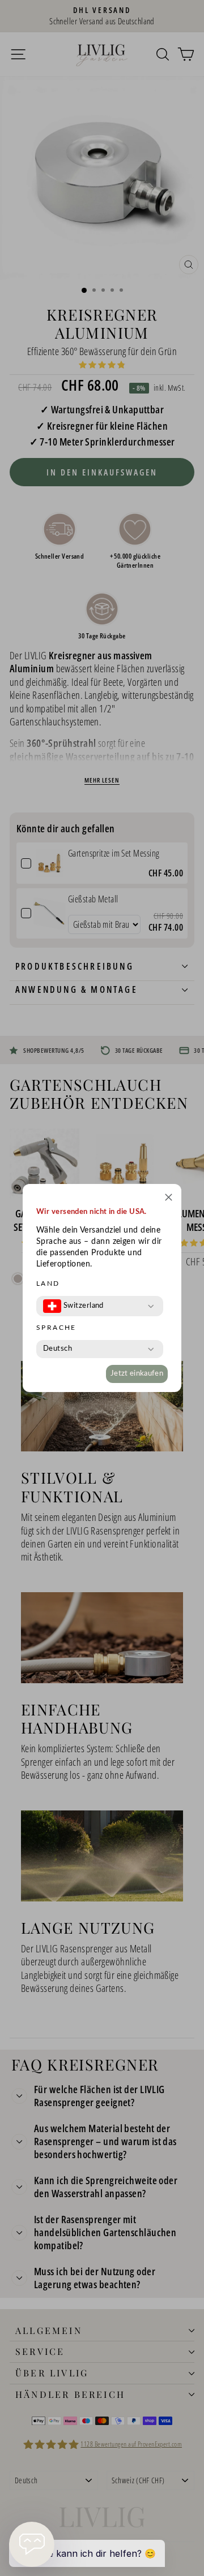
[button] (169, 1199)
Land (48, 1283)
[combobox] (73, 1306)
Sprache (56, 1328)
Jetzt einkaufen (137, 1374)
